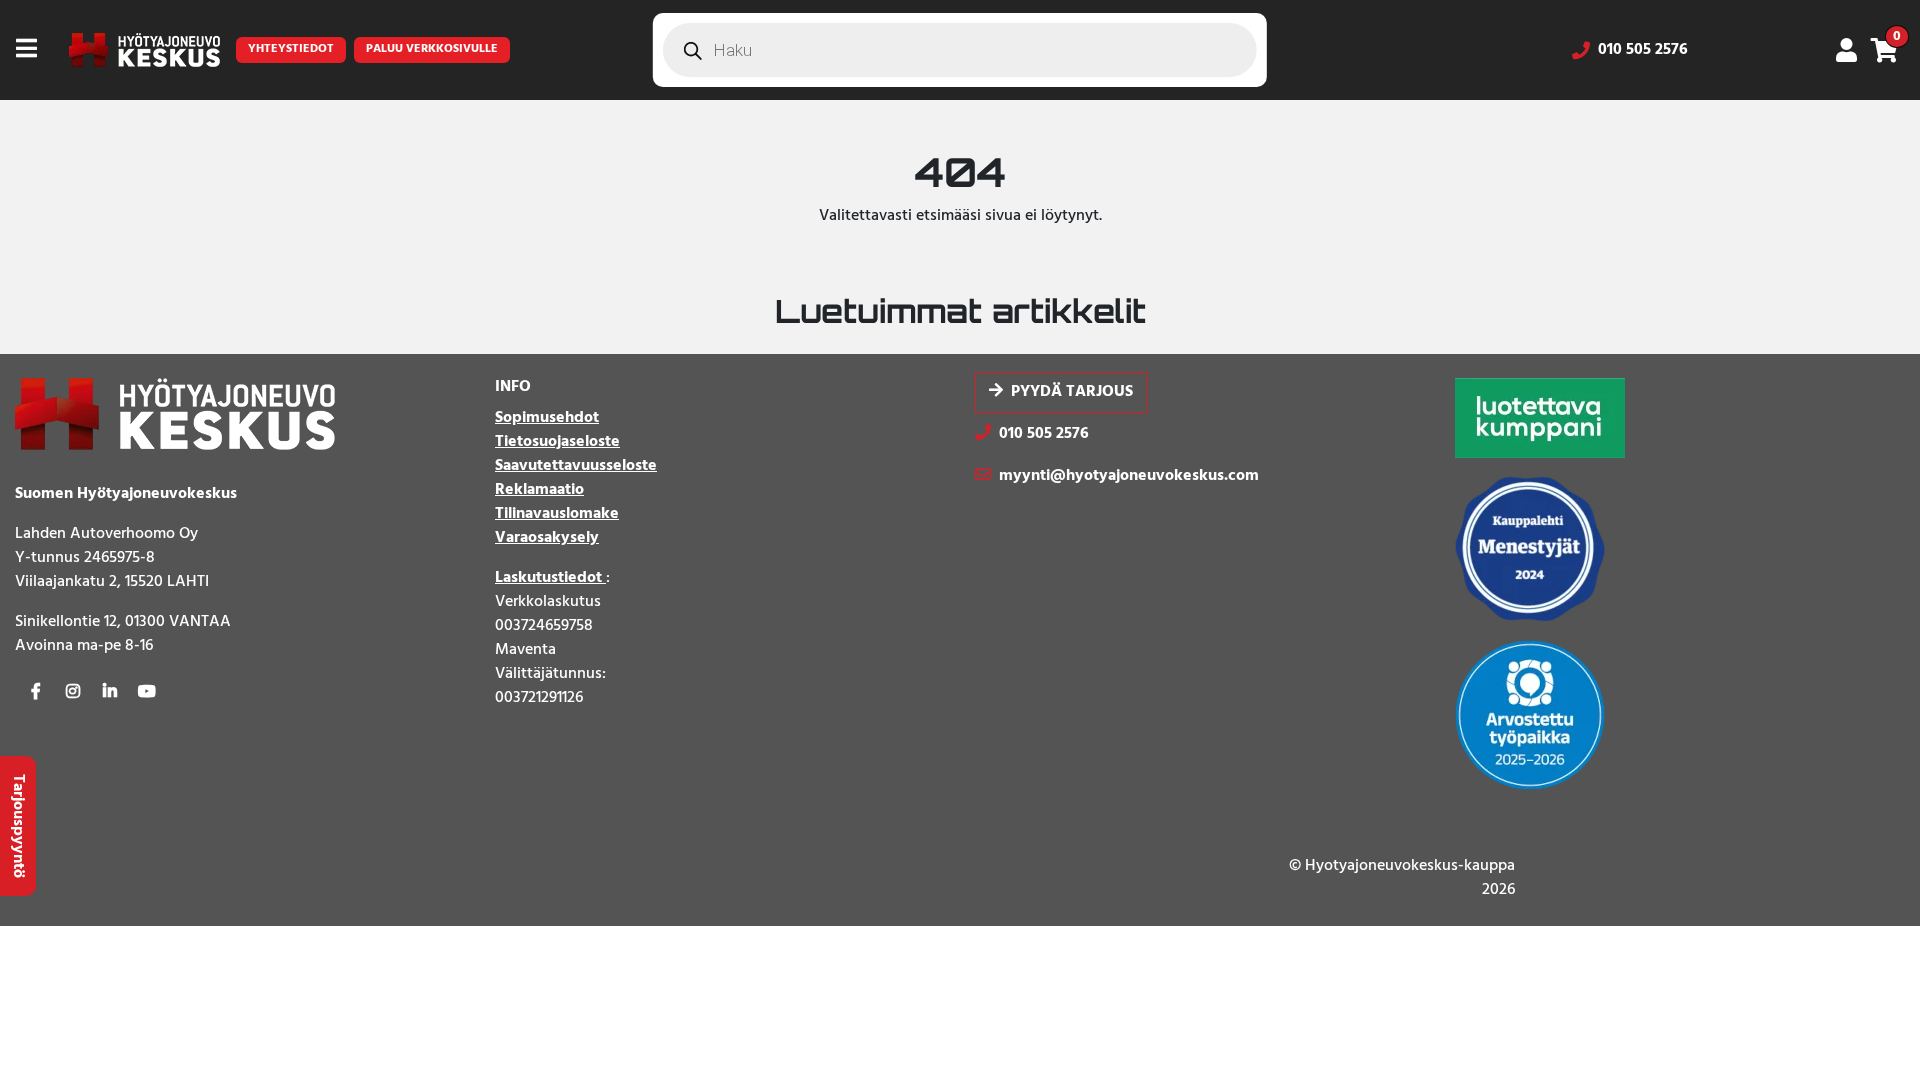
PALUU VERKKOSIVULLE (432, 49)
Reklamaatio (539, 490)
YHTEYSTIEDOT (291, 49)
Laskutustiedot (550, 578)
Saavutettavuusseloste (576, 466)
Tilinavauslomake (557, 514)
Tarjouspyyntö (18, 826)
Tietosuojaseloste (557, 442)
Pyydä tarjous (1072, 392)
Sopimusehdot (547, 418)
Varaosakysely (547, 538)
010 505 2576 (1643, 50)
